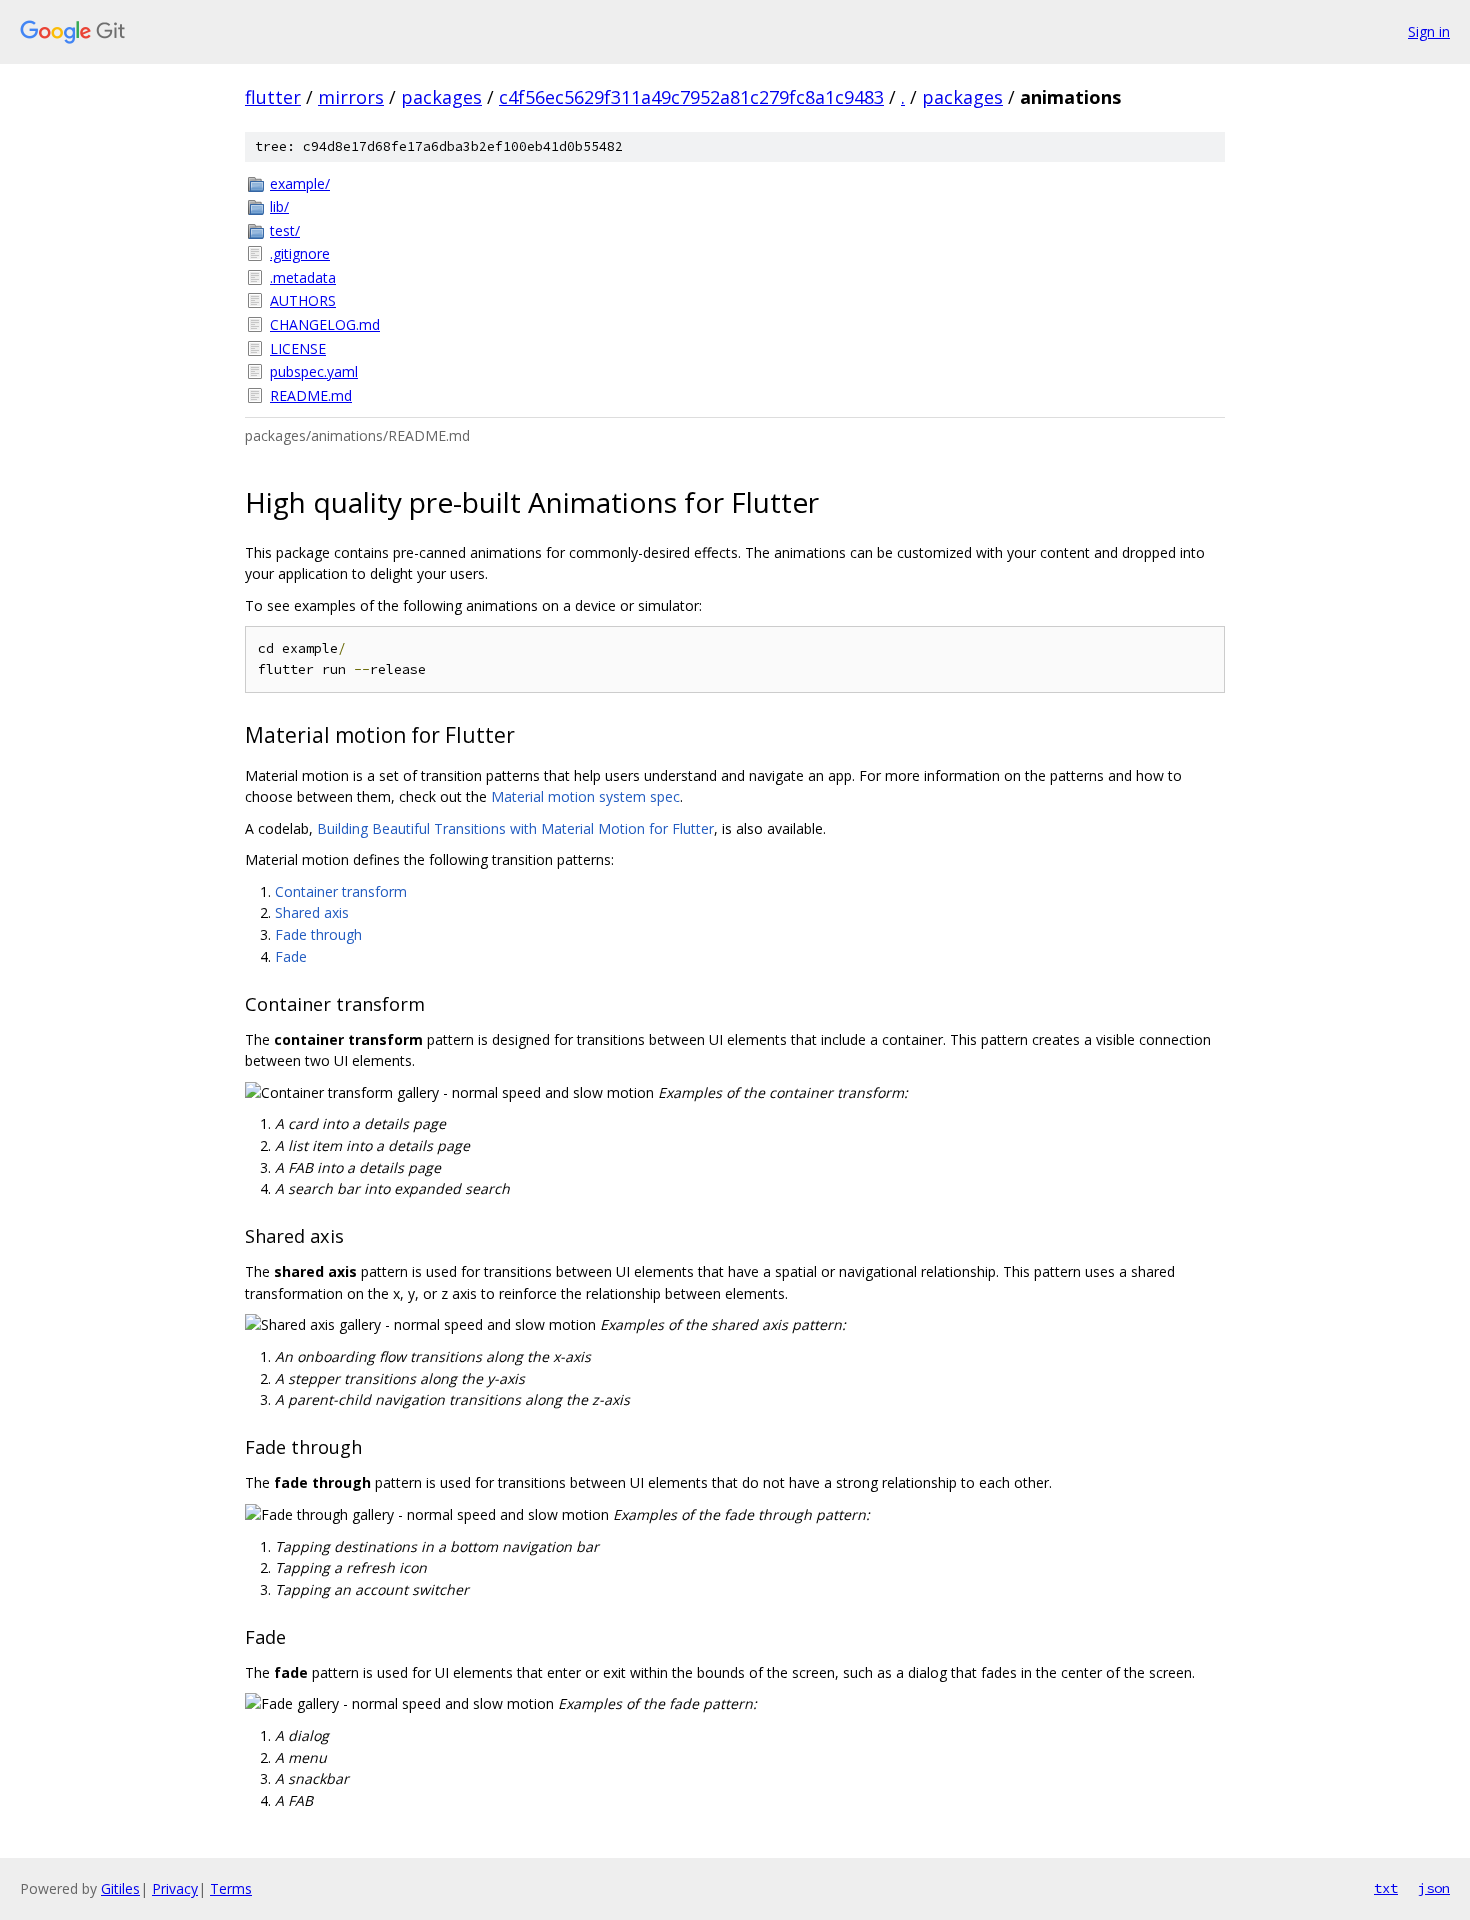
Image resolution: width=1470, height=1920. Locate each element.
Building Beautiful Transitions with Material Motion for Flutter (515, 828)
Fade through (318, 934)
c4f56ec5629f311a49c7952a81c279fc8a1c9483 (691, 97)
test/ (285, 230)
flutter (273, 97)
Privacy (175, 1888)
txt (1386, 1888)
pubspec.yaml (314, 371)
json (1434, 1888)
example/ (300, 183)
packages (441, 97)
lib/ (279, 206)
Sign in (1429, 31)
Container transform (341, 891)
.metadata (303, 277)
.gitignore (300, 253)
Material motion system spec (585, 796)
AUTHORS (303, 300)
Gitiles (120, 1888)
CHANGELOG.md (325, 324)
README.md (311, 395)
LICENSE (298, 348)
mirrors (351, 97)
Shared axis (312, 912)
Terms (231, 1888)
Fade (291, 956)
